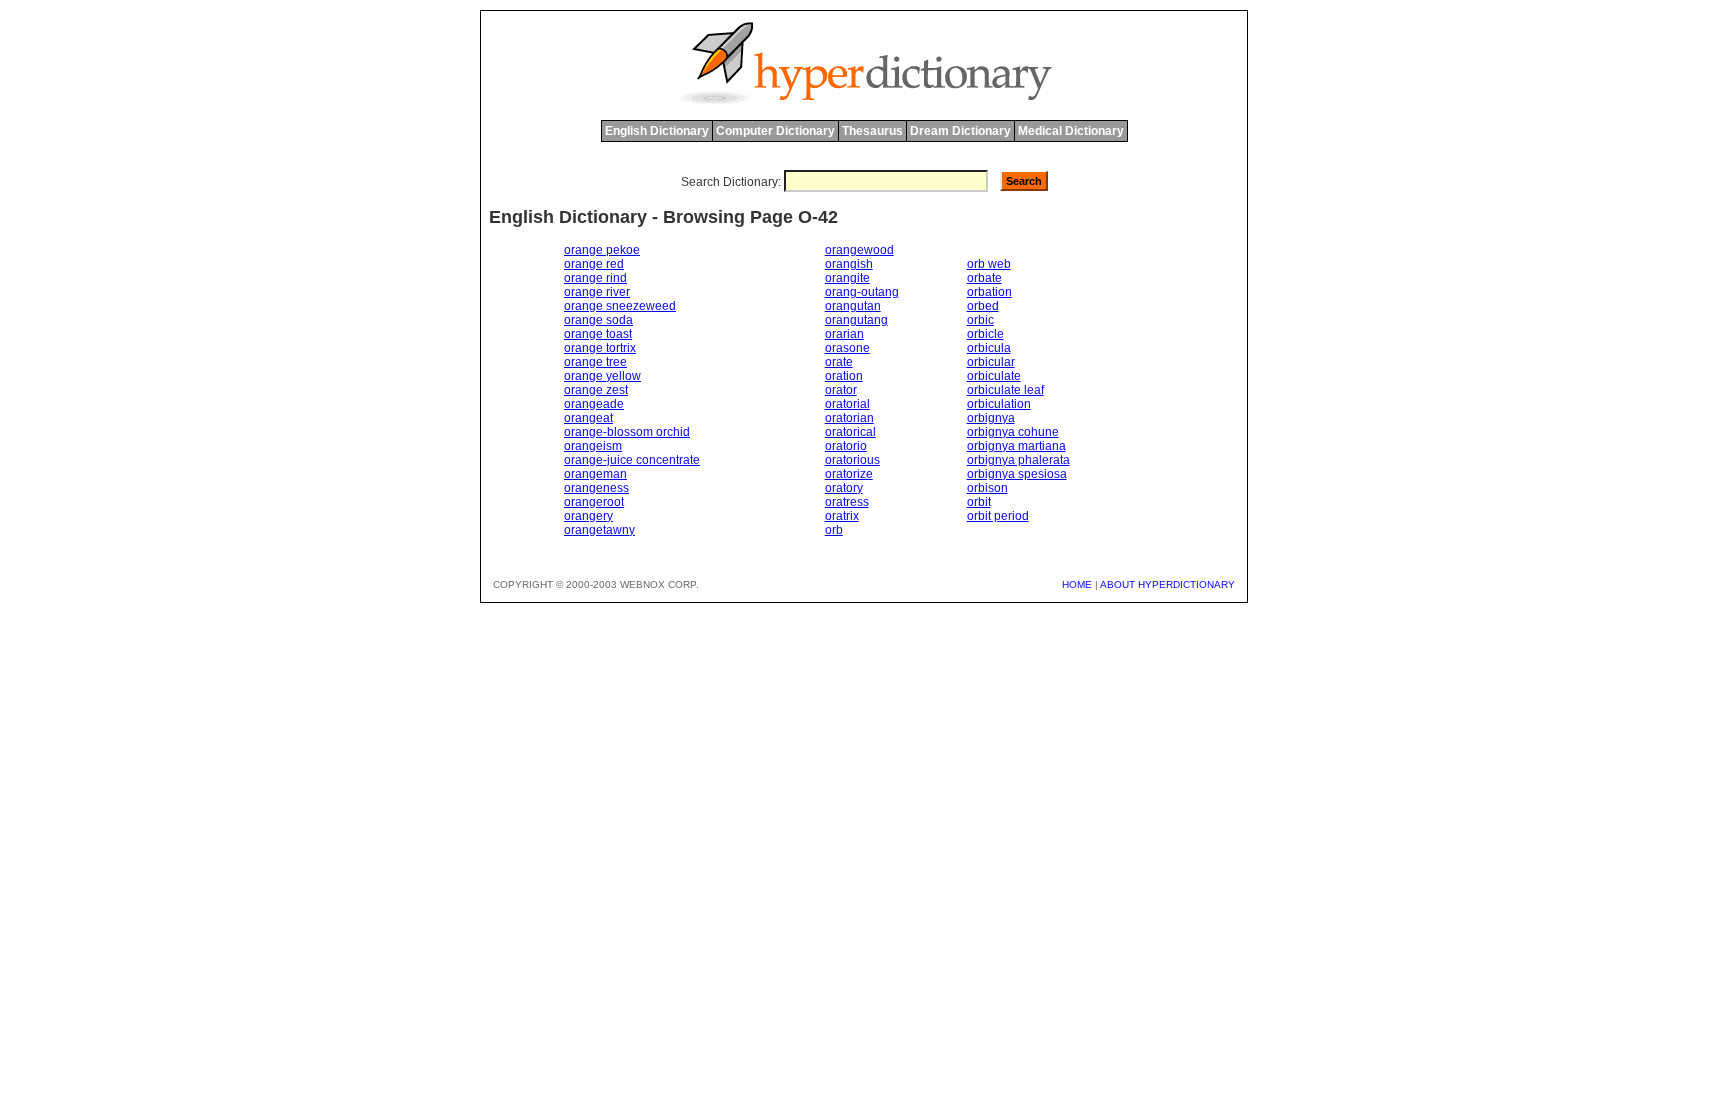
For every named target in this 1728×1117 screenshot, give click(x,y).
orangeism (593, 446)
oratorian (849, 418)
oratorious (852, 460)
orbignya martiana (1016, 446)
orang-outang (862, 292)
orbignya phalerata (1018, 460)
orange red (594, 264)
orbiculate (994, 376)
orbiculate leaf (1005, 390)
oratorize (849, 474)
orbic (980, 320)
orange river (597, 292)
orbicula (989, 348)
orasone (847, 348)
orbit (979, 502)
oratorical (850, 432)
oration (844, 376)
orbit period (998, 516)
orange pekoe (602, 250)
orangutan (853, 306)
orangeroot (594, 502)
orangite (847, 278)
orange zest (596, 390)
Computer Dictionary (775, 131)
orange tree (595, 362)
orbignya (991, 418)
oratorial (847, 404)
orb (834, 530)
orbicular (991, 362)
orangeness (596, 488)
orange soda (598, 320)
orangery (588, 516)
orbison (987, 488)
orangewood (859, 250)
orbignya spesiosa (1017, 474)
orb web (989, 264)
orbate (984, 278)
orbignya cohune (1013, 432)
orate (839, 362)
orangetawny (599, 530)
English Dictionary (657, 131)
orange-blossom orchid (627, 432)
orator (841, 390)
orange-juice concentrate (632, 460)
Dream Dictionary (960, 131)
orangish (849, 264)
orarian (844, 334)
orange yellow (602, 376)
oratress (847, 502)
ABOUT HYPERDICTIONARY (1167, 584)
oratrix (842, 516)
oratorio (846, 446)
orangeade (594, 404)
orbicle (985, 334)
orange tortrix (600, 348)
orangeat (588, 418)
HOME (1077, 584)
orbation (989, 292)
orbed (983, 306)
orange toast (598, 334)
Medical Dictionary (1071, 131)
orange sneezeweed (620, 306)
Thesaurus (872, 131)
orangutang (856, 320)
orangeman (595, 474)
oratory (844, 488)
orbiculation (999, 404)
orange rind (595, 278)
